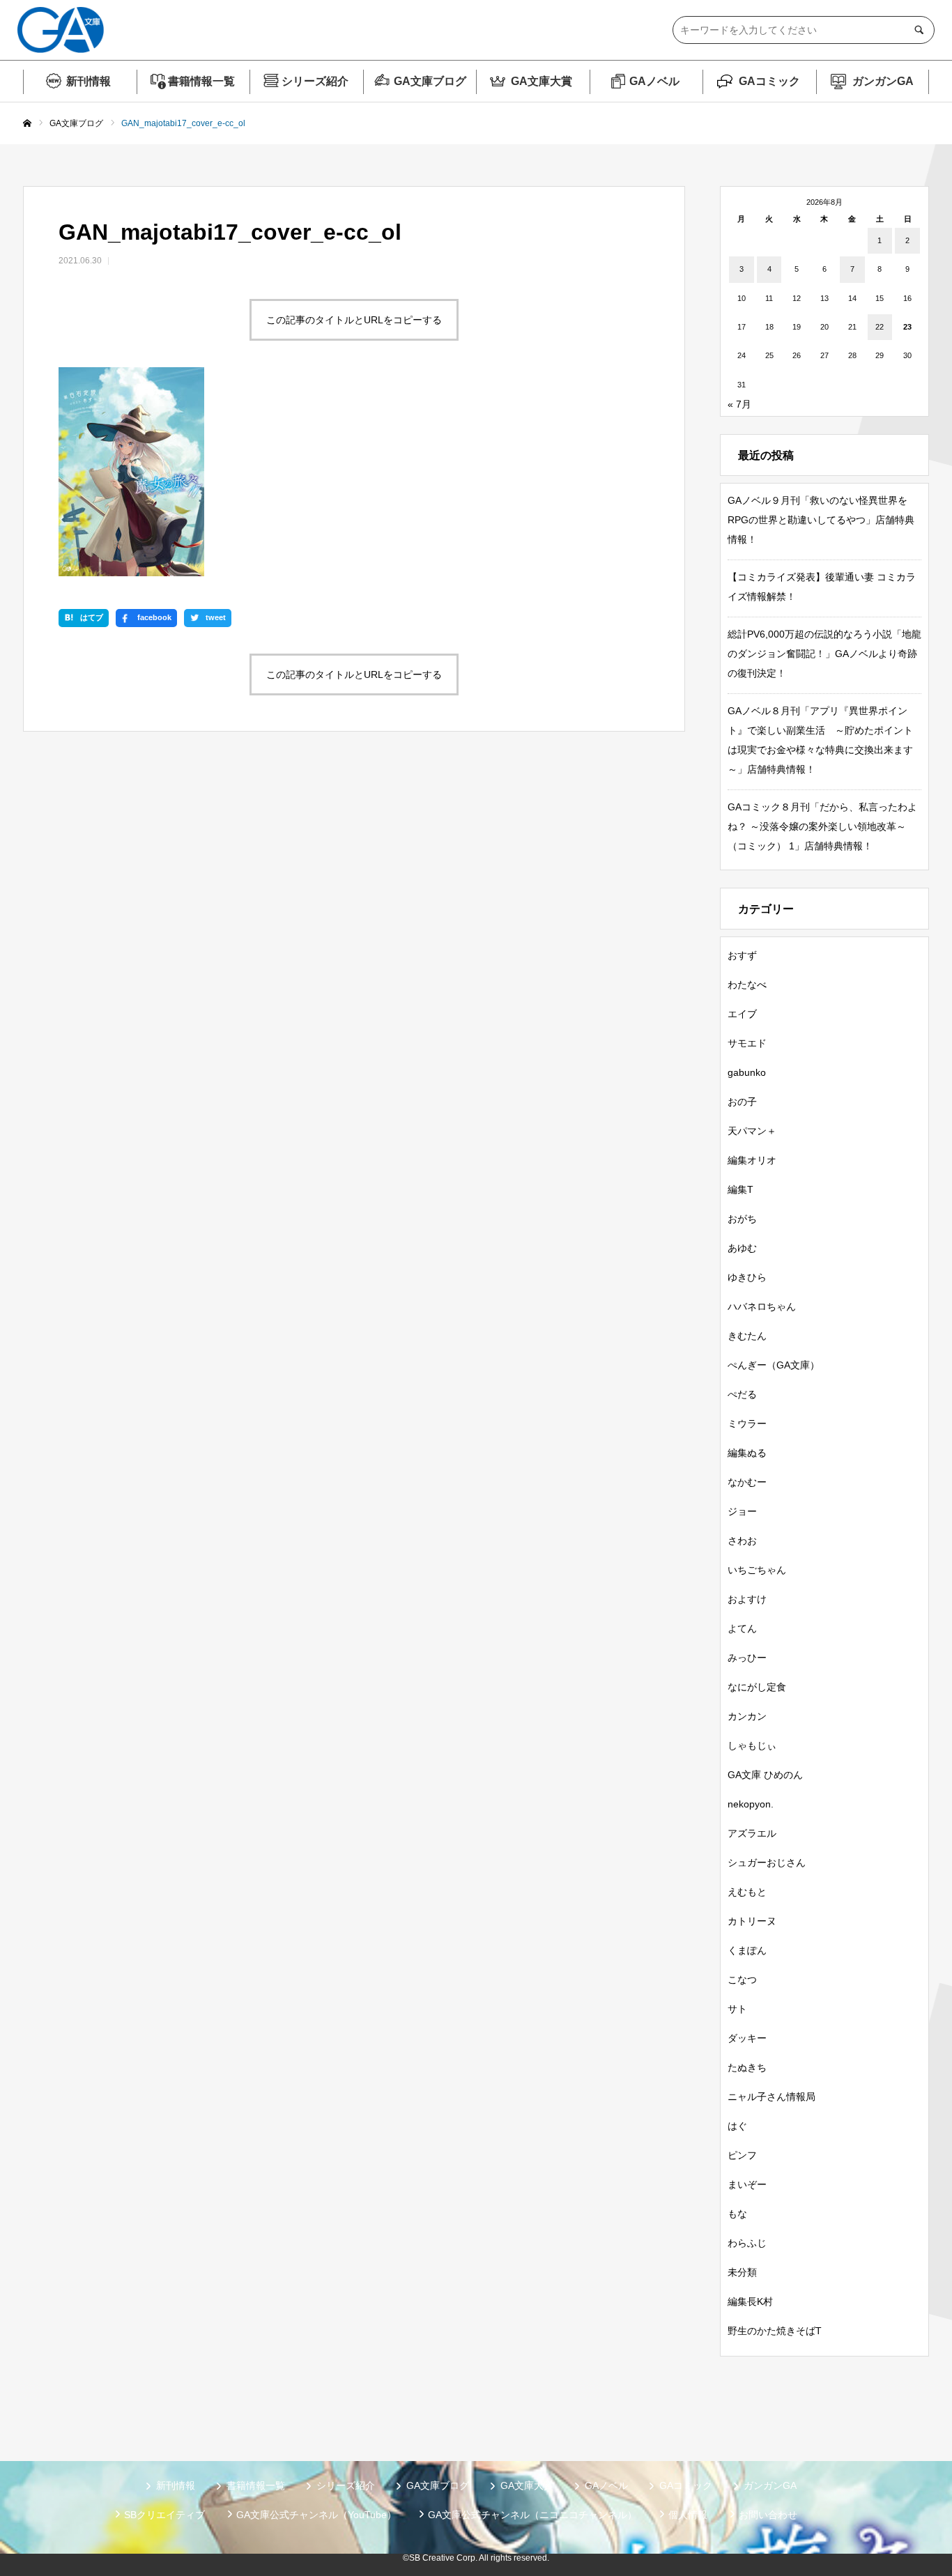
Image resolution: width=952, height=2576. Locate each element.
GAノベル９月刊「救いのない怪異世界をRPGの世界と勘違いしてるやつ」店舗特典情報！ (821, 520)
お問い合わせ (768, 2515)
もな (737, 2214)
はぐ (737, 2126)
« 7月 (739, 404)
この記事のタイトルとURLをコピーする (354, 320)
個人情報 (688, 2515)
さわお (742, 1541)
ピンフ (742, 2155)
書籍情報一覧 (201, 81)
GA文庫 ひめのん (765, 1775)
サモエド (747, 1043)
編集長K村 (750, 2301)
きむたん (747, 1336)
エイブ (742, 1014)
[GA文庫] (61, 30)
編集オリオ (752, 1160)
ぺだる (742, 1394)
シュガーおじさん (767, 1862)
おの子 (742, 1102)
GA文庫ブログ (430, 81)
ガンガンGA (883, 81)
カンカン (747, 1716)
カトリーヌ (752, 1921)
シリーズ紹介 (315, 81)
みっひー (747, 1658)
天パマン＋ (752, 1131)
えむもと (747, 1892)
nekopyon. (751, 1804)
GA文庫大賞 (542, 81)
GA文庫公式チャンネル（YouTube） (316, 2515)
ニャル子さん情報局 (771, 2097)
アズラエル (752, 1833)
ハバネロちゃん (762, 1306)
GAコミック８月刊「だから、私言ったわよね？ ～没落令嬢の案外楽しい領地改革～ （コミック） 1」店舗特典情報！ (822, 826)
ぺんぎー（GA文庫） (774, 1365)
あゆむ (742, 1248)
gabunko (747, 1072)
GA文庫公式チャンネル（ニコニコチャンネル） (532, 2515)
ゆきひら (747, 1277)
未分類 (742, 2272)
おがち (742, 1219)
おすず (742, 955)
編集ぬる (747, 1453)
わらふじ (747, 2243)
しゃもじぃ (752, 1745)
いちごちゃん (757, 1570)
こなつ (742, 1980)
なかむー (747, 1482)
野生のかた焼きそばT (775, 2331)
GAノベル (654, 81)
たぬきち (747, 2067)
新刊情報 (89, 81)
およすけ (747, 1599)
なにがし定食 (757, 1687)
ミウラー (747, 1424)
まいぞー (747, 2184)
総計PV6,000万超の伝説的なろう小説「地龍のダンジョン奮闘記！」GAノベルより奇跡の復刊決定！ (824, 654)
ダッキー (747, 2038)
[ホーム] (27, 124)
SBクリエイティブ (164, 2515)
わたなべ (747, 985)
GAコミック (769, 81)
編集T (740, 1189)
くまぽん (747, 1950)
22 (880, 327)
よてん (742, 1628)
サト (737, 2009)
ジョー (742, 1511)
